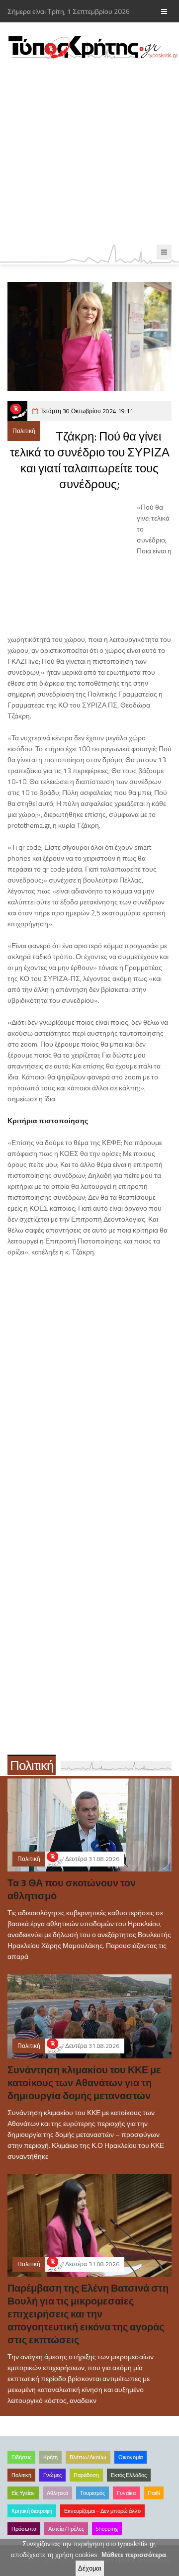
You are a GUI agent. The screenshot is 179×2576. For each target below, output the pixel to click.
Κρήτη (50, 2457)
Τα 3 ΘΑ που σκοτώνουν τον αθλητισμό (72, 1889)
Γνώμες (52, 2475)
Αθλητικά (57, 2493)
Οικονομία (131, 2457)
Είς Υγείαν (23, 2493)
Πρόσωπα (24, 2529)
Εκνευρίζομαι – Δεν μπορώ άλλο (102, 2511)
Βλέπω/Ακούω (88, 2457)
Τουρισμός (92, 2493)
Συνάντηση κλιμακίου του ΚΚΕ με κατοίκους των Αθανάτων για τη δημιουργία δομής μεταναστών (84, 2083)
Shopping (107, 2529)
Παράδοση (86, 2475)
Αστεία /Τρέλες (66, 2529)
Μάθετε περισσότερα (134, 2555)
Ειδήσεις (21, 2457)
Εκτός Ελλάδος (129, 2475)
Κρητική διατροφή (32, 2511)
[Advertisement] (89, 152)
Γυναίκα (126, 2493)
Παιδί (154, 2493)
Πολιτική (24, 431)
